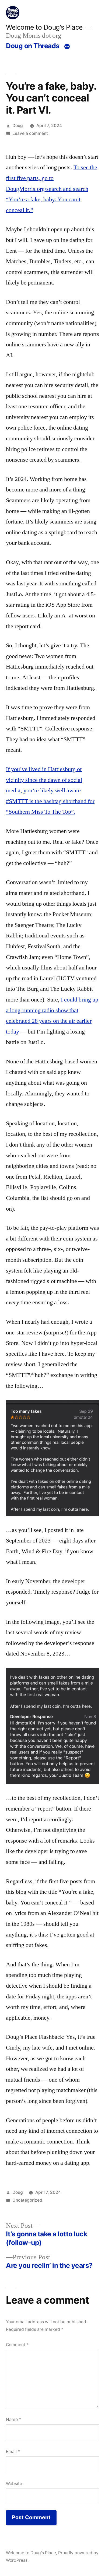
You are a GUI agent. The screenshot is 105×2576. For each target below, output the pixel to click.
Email (13, 2452)
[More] (67, 47)
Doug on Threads (33, 46)
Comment (17, 2345)
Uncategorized (27, 2200)
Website (14, 2484)
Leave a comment (30, 133)
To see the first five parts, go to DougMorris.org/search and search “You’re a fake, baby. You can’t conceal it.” (52, 189)
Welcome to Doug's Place (44, 27)
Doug (18, 126)
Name (13, 2419)
